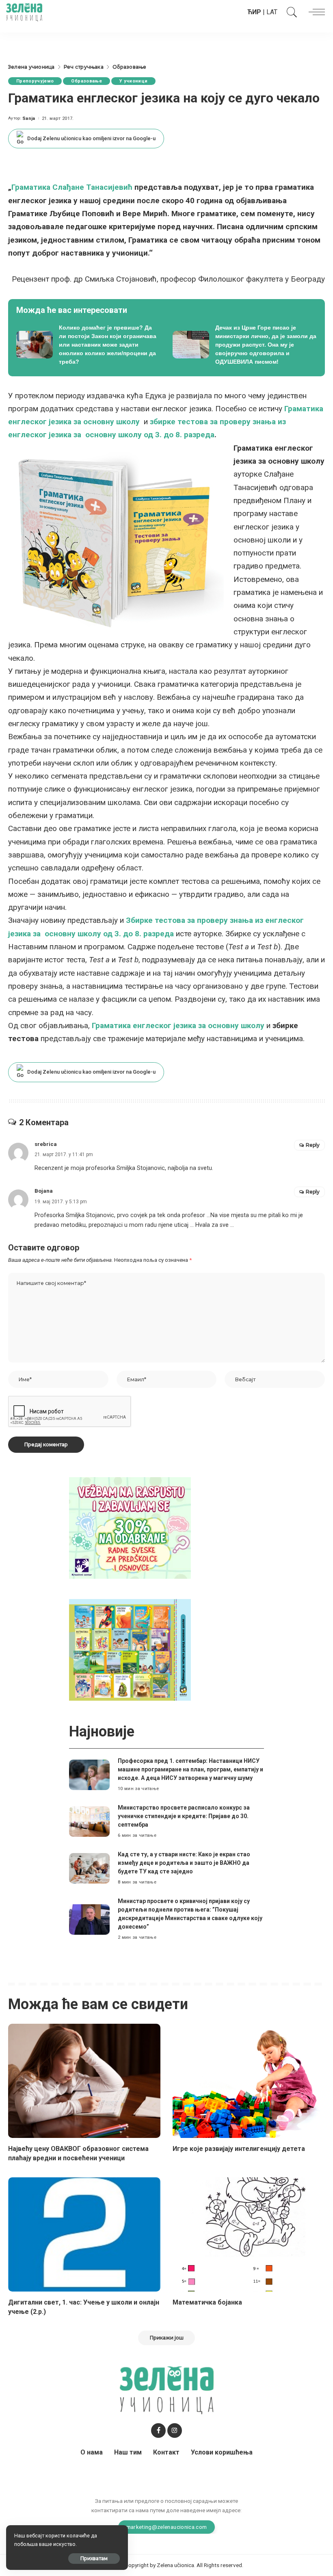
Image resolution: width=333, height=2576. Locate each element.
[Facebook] (158, 2431)
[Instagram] (175, 2431)
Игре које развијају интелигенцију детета (239, 2149)
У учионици (133, 81)
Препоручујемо (35, 81)
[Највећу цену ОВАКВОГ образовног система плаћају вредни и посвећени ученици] (84, 2081)
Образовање (86, 81)
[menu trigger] (315, 12)
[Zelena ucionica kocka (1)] (130, 1527)
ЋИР (254, 12)
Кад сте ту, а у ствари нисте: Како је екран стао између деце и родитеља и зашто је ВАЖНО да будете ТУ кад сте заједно (184, 1863)
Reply (313, 1145)
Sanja (29, 118)
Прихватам (94, 2558)
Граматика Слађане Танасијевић (72, 187)
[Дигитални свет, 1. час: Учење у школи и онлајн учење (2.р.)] (84, 2234)
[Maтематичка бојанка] (249, 2234)
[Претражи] (290, 12)
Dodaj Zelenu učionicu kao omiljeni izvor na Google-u (91, 138)
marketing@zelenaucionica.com (167, 2527)
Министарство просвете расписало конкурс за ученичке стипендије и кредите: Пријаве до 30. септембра (184, 1816)
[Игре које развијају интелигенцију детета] (249, 2081)
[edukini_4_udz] (130, 1649)
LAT (272, 12)
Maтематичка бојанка (207, 2302)
